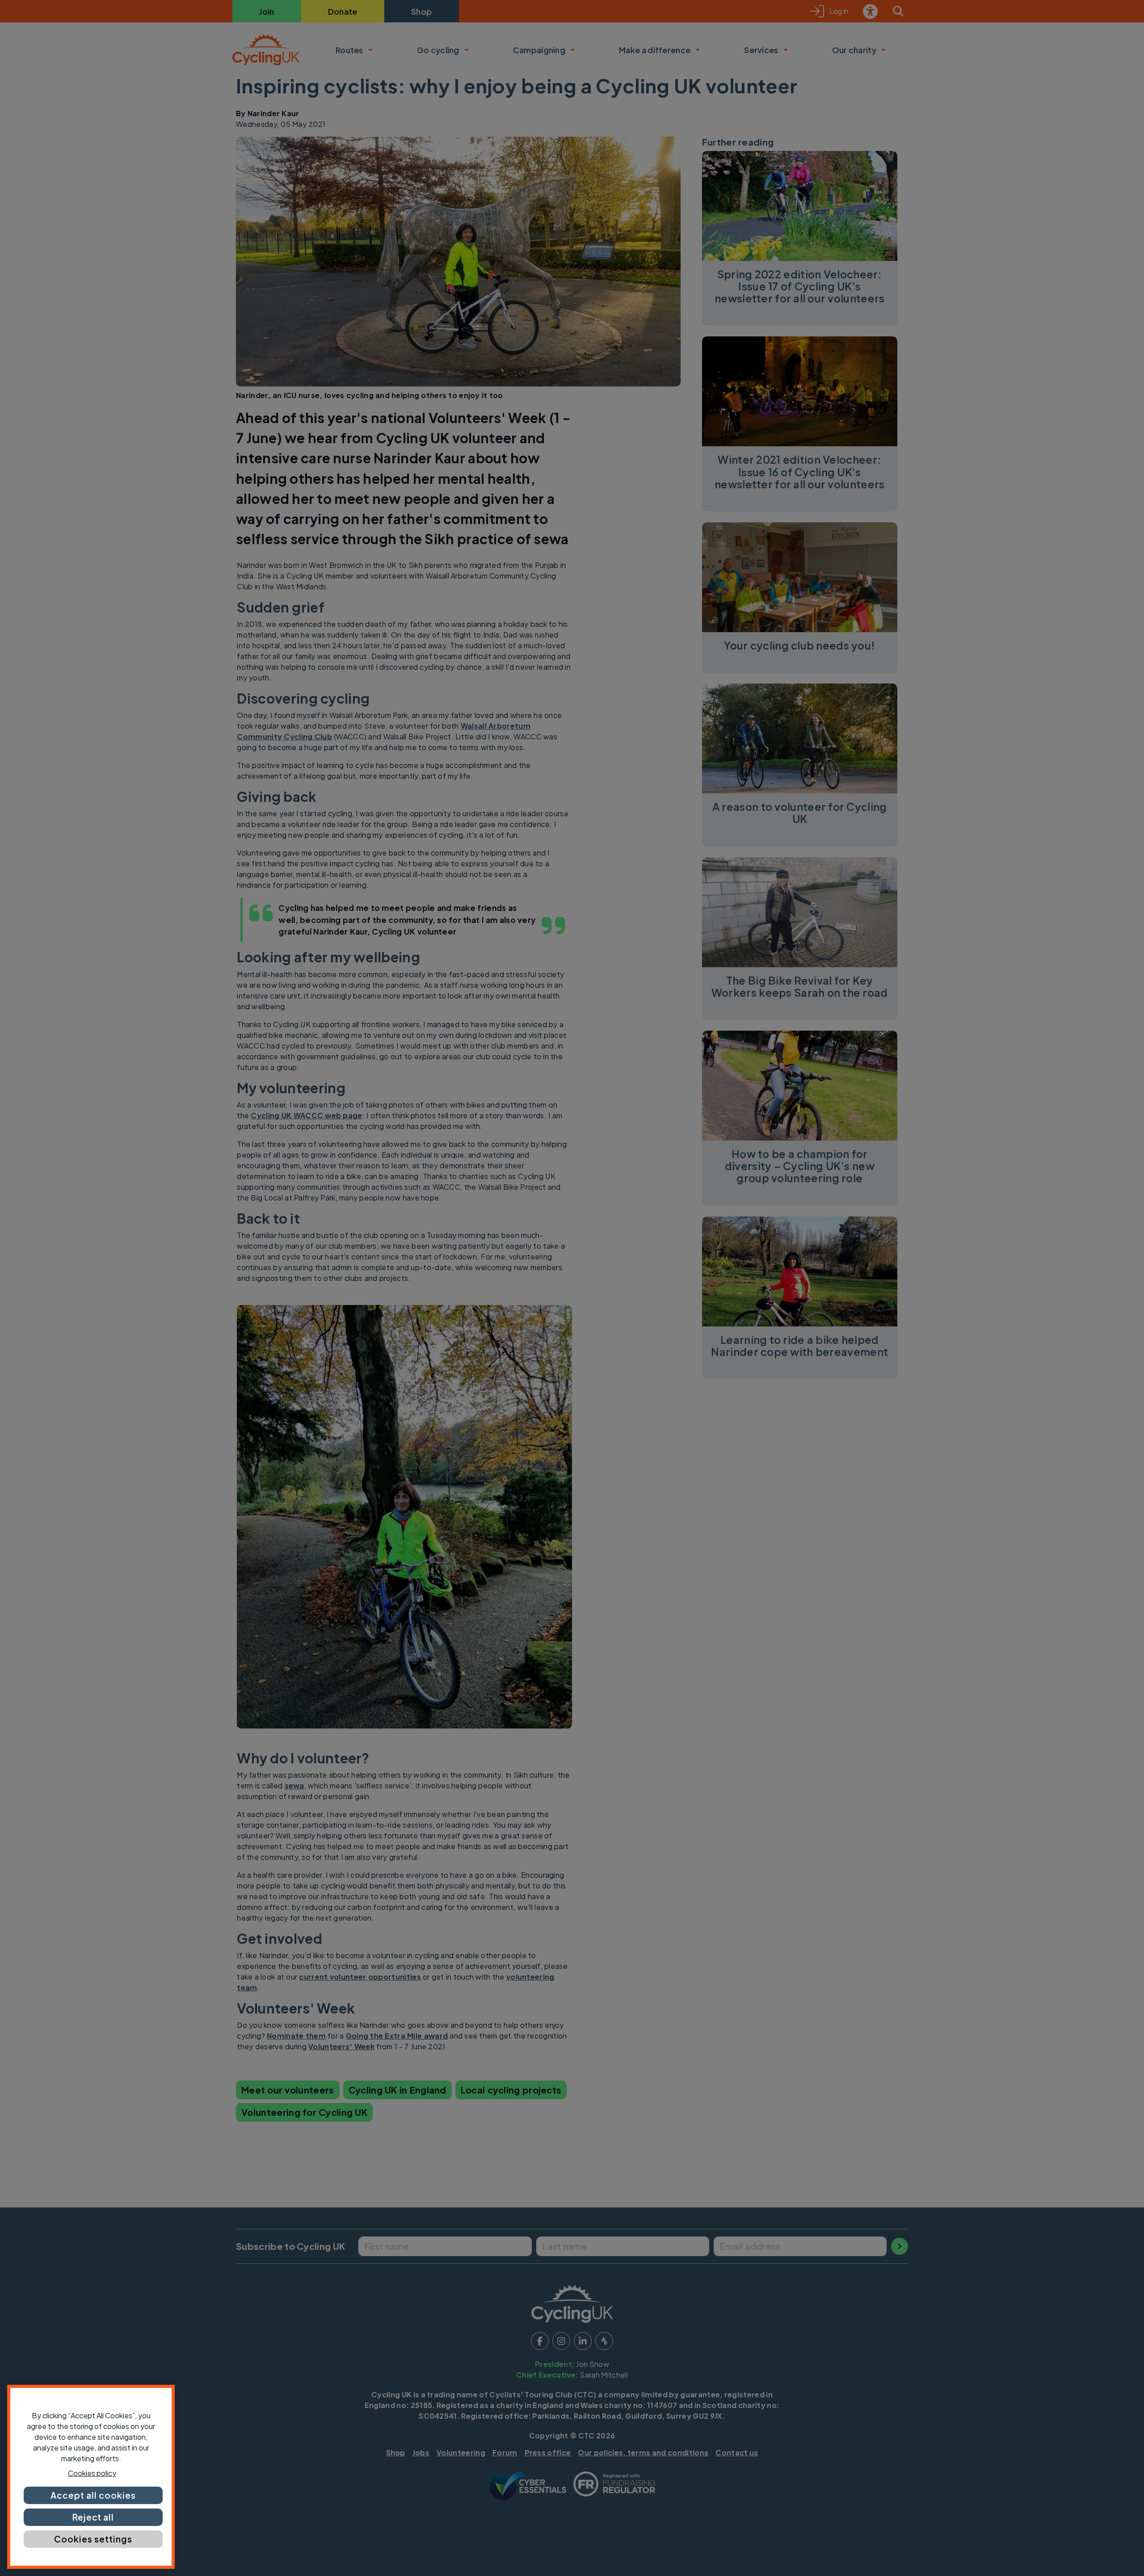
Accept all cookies (93, 2495)
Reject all (93, 2517)
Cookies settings (93, 2539)
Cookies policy (92, 2473)
